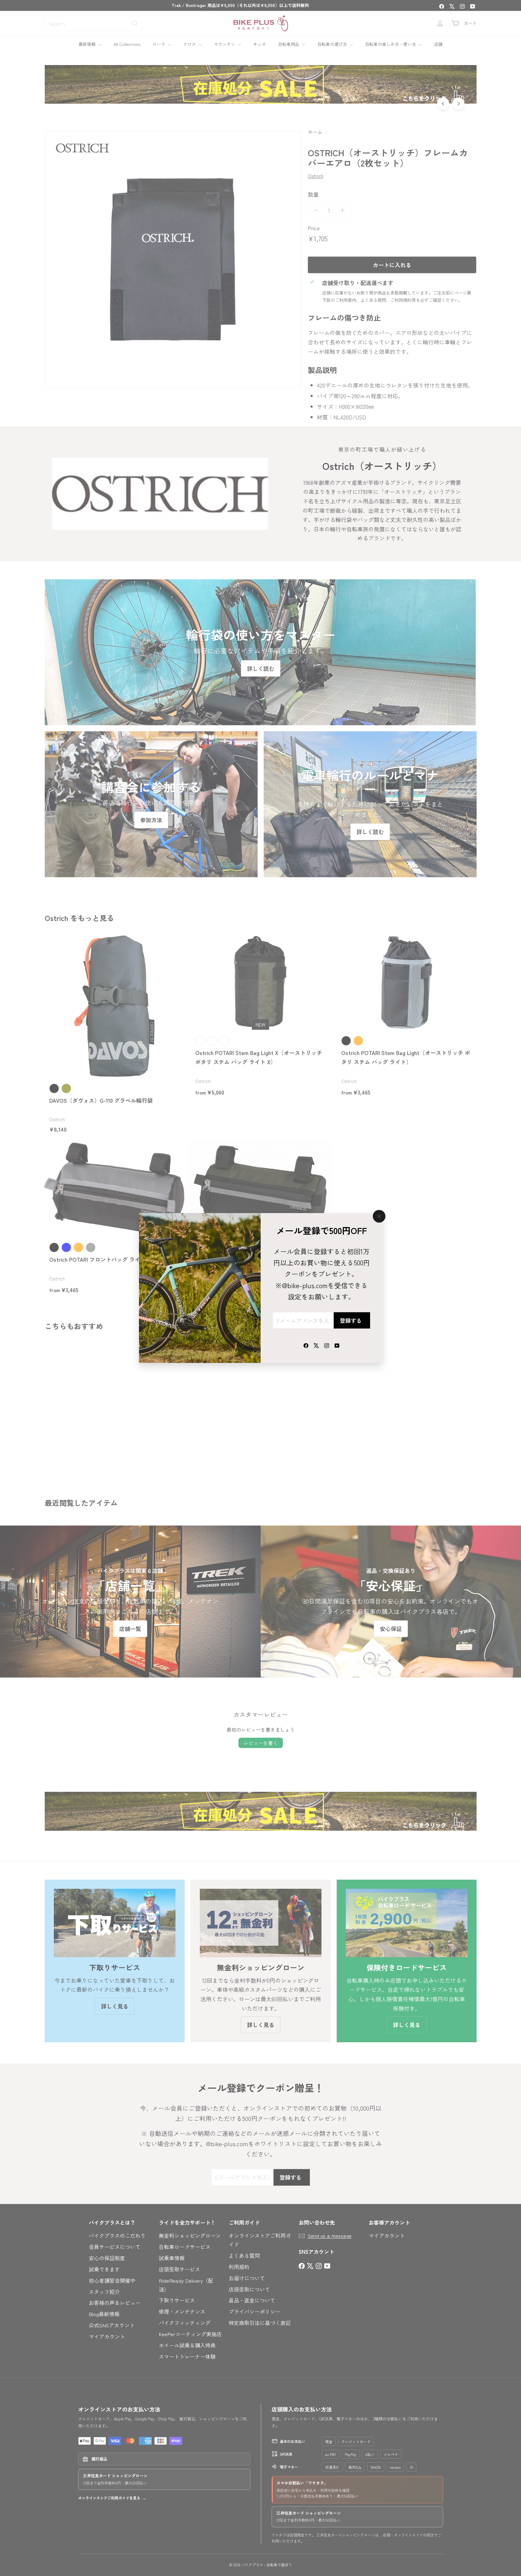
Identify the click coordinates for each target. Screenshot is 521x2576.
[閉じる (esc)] (379, 1216)
